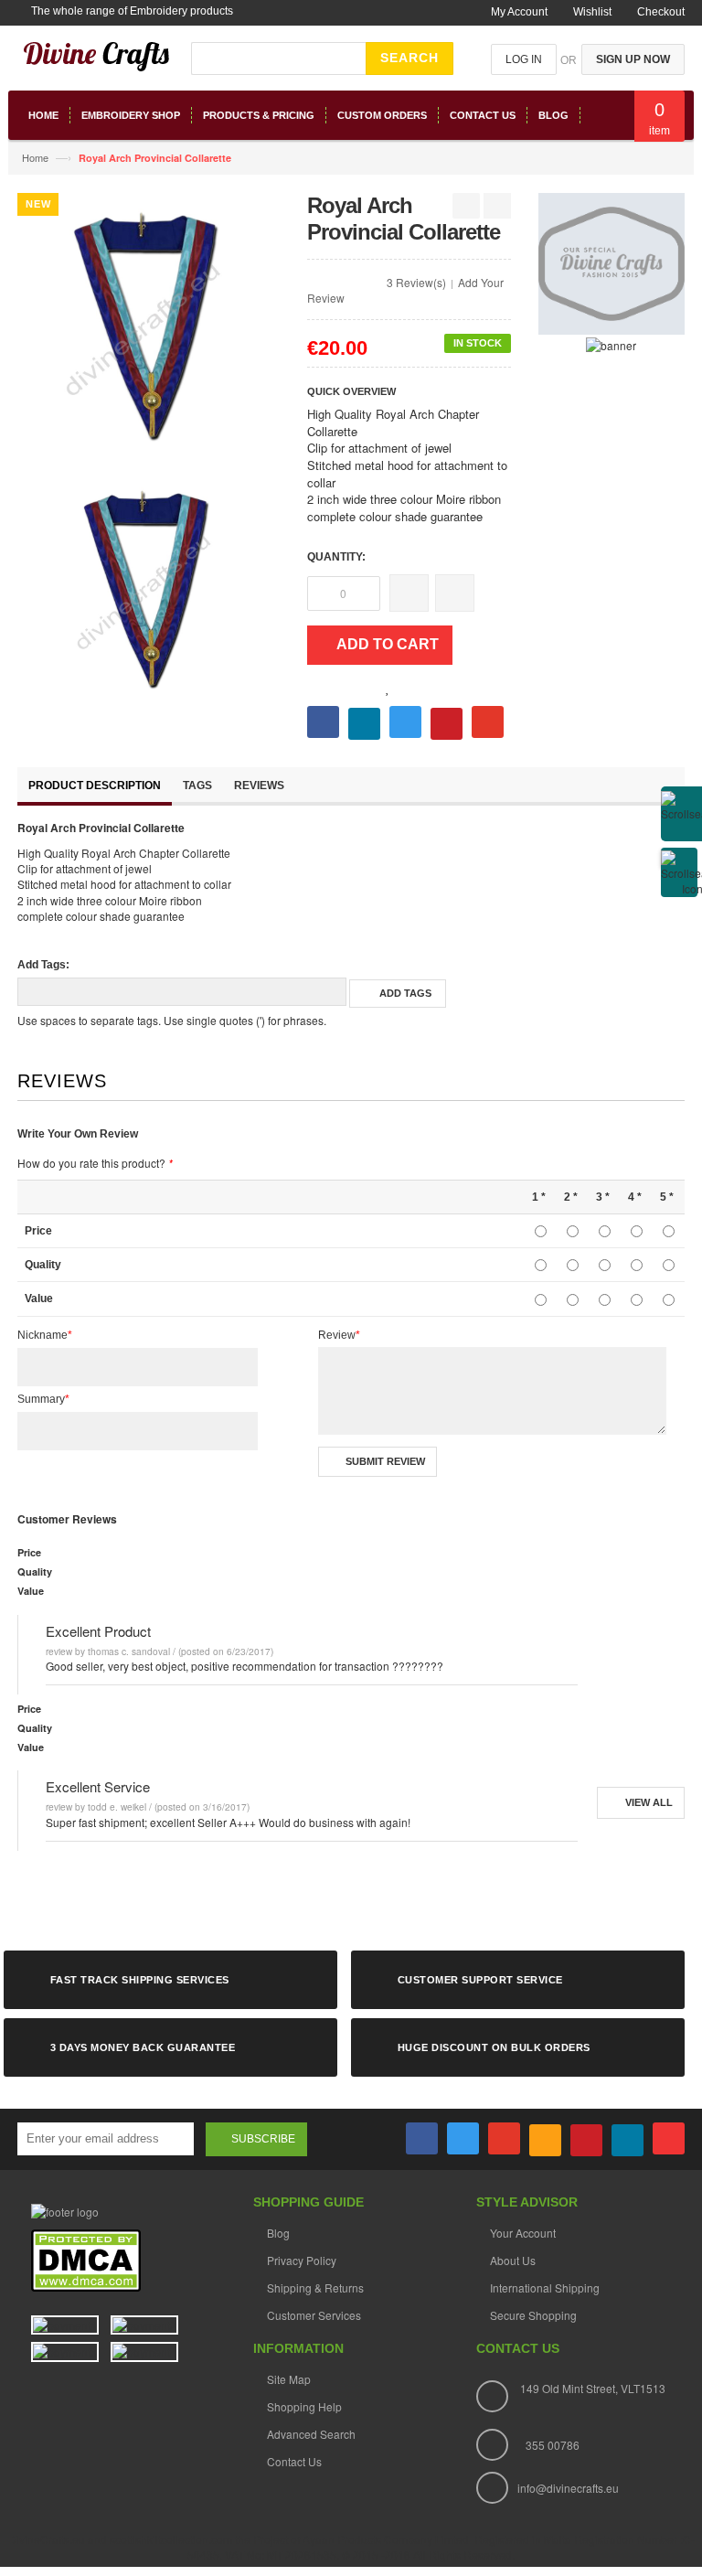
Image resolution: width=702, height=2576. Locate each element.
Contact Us (294, 2461)
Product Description (95, 786)
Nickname (45, 1335)
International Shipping (545, 2287)
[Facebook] (422, 2138)
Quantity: (336, 557)
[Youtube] (669, 2138)
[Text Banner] (611, 343)
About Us (513, 2260)
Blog (278, 2233)
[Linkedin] (628, 2140)
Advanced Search (311, 2434)
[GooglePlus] (504, 2138)
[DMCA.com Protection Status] (86, 2260)
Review (339, 1335)
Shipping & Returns (315, 2287)
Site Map (289, 2379)
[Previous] (466, 206)
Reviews (259, 786)
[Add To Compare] (404, 688)
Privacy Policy (302, 2260)
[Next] (497, 206)
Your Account (523, 2233)
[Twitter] (463, 2138)
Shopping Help (304, 2406)
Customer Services (314, 2315)
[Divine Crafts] (97, 65)
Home (35, 157)
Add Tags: (43, 965)
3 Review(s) (416, 282)
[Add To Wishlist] (388, 689)
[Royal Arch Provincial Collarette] (149, 586)
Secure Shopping (533, 2315)
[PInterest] (586, 2140)
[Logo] (65, 2210)
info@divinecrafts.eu (568, 2488)
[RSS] (545, 2140)
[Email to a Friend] (424, 686)
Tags (197, 786)
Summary (43, 1399)
